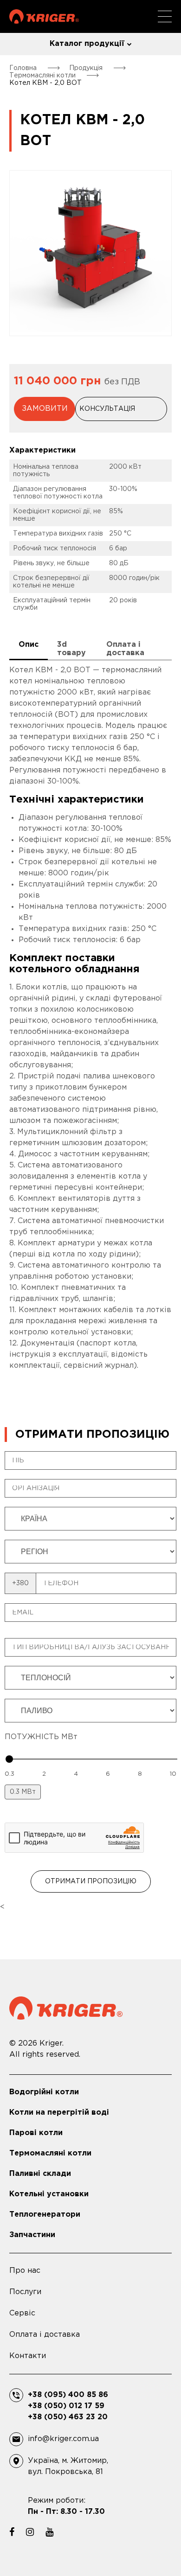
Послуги (25, 2292)
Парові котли (36, 2133)
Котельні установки (49, 2194)
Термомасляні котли (50, 2153)
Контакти (28, 2356)
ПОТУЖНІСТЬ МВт (41, 1737)
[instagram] (30, 2532)
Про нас (25, 2271)
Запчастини (32, 2235)
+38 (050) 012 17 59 (66, 2406)
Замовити (45, 409)
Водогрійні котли (44, 2092)
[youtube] (49, 2532)
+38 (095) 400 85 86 (68, 2395)
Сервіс (22, 2313)
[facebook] (12, 2532)
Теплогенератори (45, 2215)
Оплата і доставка (45, 2335)
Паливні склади (40, 2174)
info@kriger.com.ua (63, 2439)
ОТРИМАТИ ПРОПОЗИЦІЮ (91, 1881)
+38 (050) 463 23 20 (68, 2417)
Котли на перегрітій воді (59, 2113)
